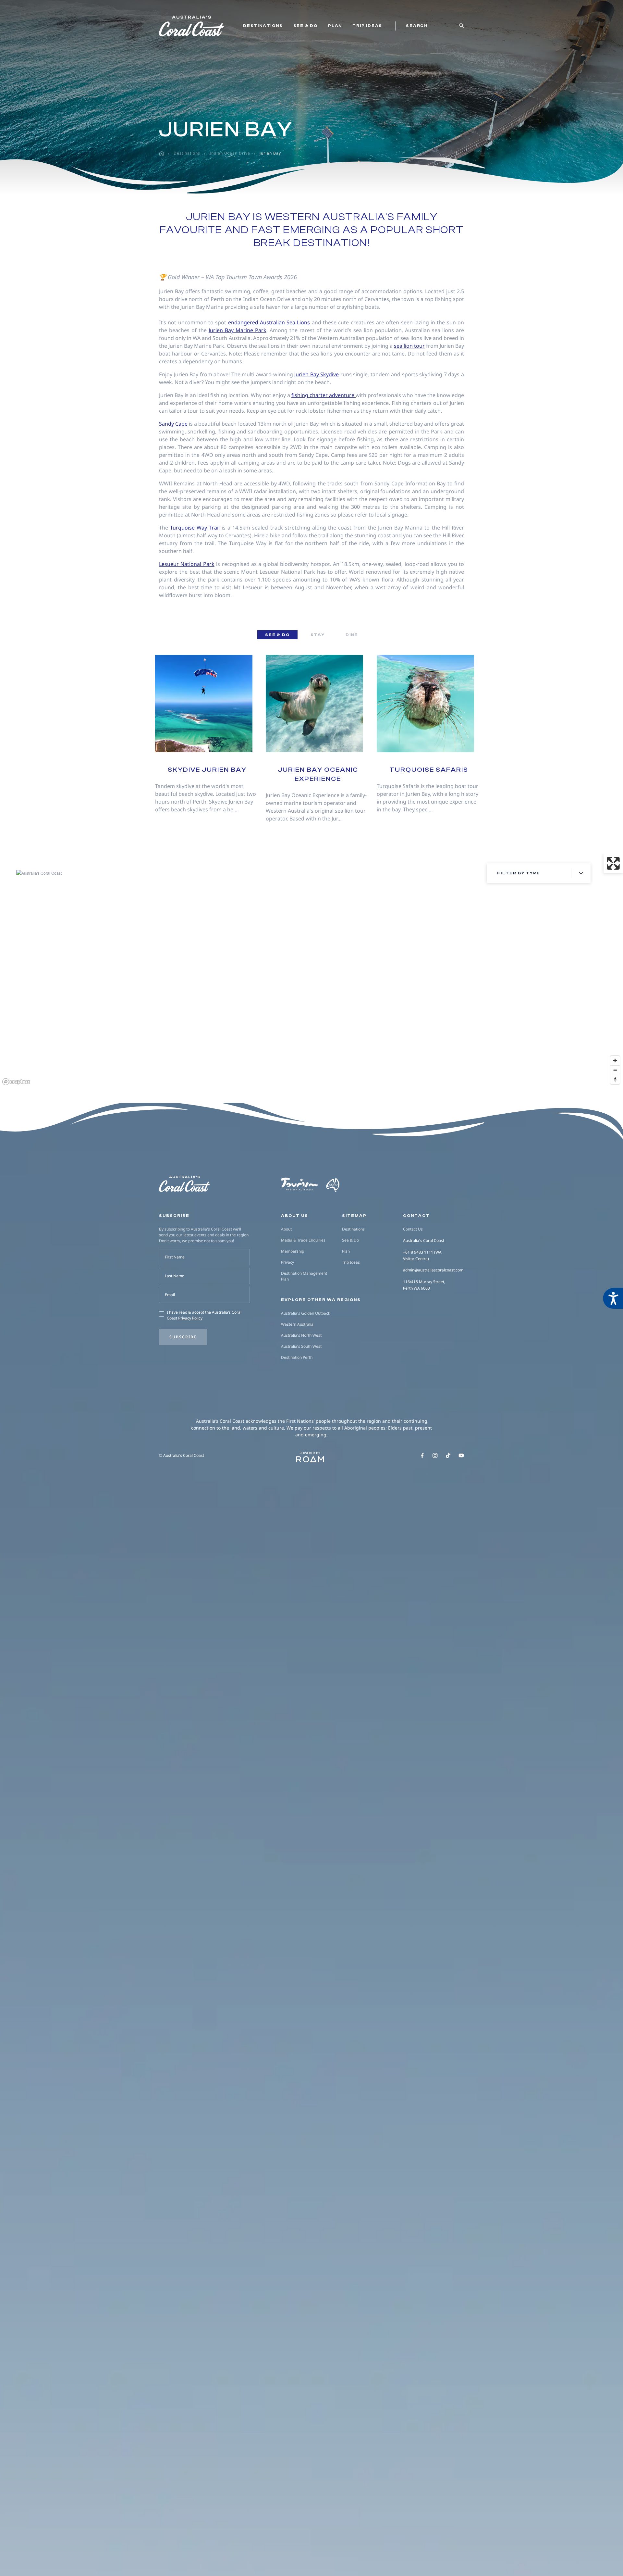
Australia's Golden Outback (305, 1313)
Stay (318, 635)
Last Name (175, 1276)
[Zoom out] (615, 1070)
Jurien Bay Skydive (317, 374)
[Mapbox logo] (16, 1082)
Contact (416, 1216)
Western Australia (297, 1324)
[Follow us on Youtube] (461, 1456)
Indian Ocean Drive (230, 153)
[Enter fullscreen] (613, 863)
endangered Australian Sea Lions (269, 322)
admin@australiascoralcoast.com (433, 1270)
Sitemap (354, 1216)
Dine (352, 635)
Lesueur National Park (187, 564)
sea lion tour (409, 346)
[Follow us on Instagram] (435, 1456)
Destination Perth (297, 1357)
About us (295, 1216)
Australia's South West (301, 1346)
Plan (335, 26)
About (286, 1229)
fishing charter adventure (324, 395)
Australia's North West (301, 1335)
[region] (311, 970)
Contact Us (413, 1229)
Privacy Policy (190, 1318)
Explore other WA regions (321, 1300)
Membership (293, 1251)
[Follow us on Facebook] (422, 1456)
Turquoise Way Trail (196, 528)
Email (170, 1295)
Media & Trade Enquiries (303, 1240)
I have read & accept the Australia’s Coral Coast (204, 1315)
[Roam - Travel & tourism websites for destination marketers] (310, 1459)
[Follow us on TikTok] (448, 1456)
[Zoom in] (615, 1061)
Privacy (287, 1262)
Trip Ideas (367, 26)
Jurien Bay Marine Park (238, 330)
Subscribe (183, 1337)
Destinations (263, 26)
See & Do (305, 26)
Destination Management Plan (304, 1276)
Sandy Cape (173, 424)
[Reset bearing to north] (615, 1079)
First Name (175, 1257)
